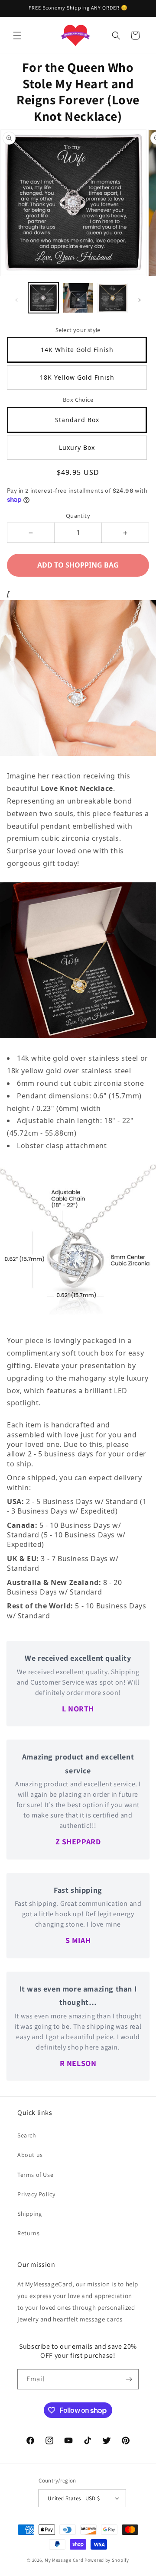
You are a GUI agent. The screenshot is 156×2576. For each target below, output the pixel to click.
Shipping (30, 2214)
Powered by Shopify (107, 2560)
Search (27, 2135)
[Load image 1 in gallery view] (43, 298)
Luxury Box (77, 447)
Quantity (78, 516)
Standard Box (77, 420)
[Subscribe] (129, 2379)
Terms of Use (35, 2175)
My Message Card (64, 2560)
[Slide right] (140, 300)
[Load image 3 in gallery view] (113, 298)
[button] (17, 36)
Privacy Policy (36, 2194)
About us (30, 2155)
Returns (28, 2233)
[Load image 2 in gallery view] (78, 298)
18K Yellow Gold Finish (77, 377)
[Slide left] (16, 300)
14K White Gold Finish (77, 350)
